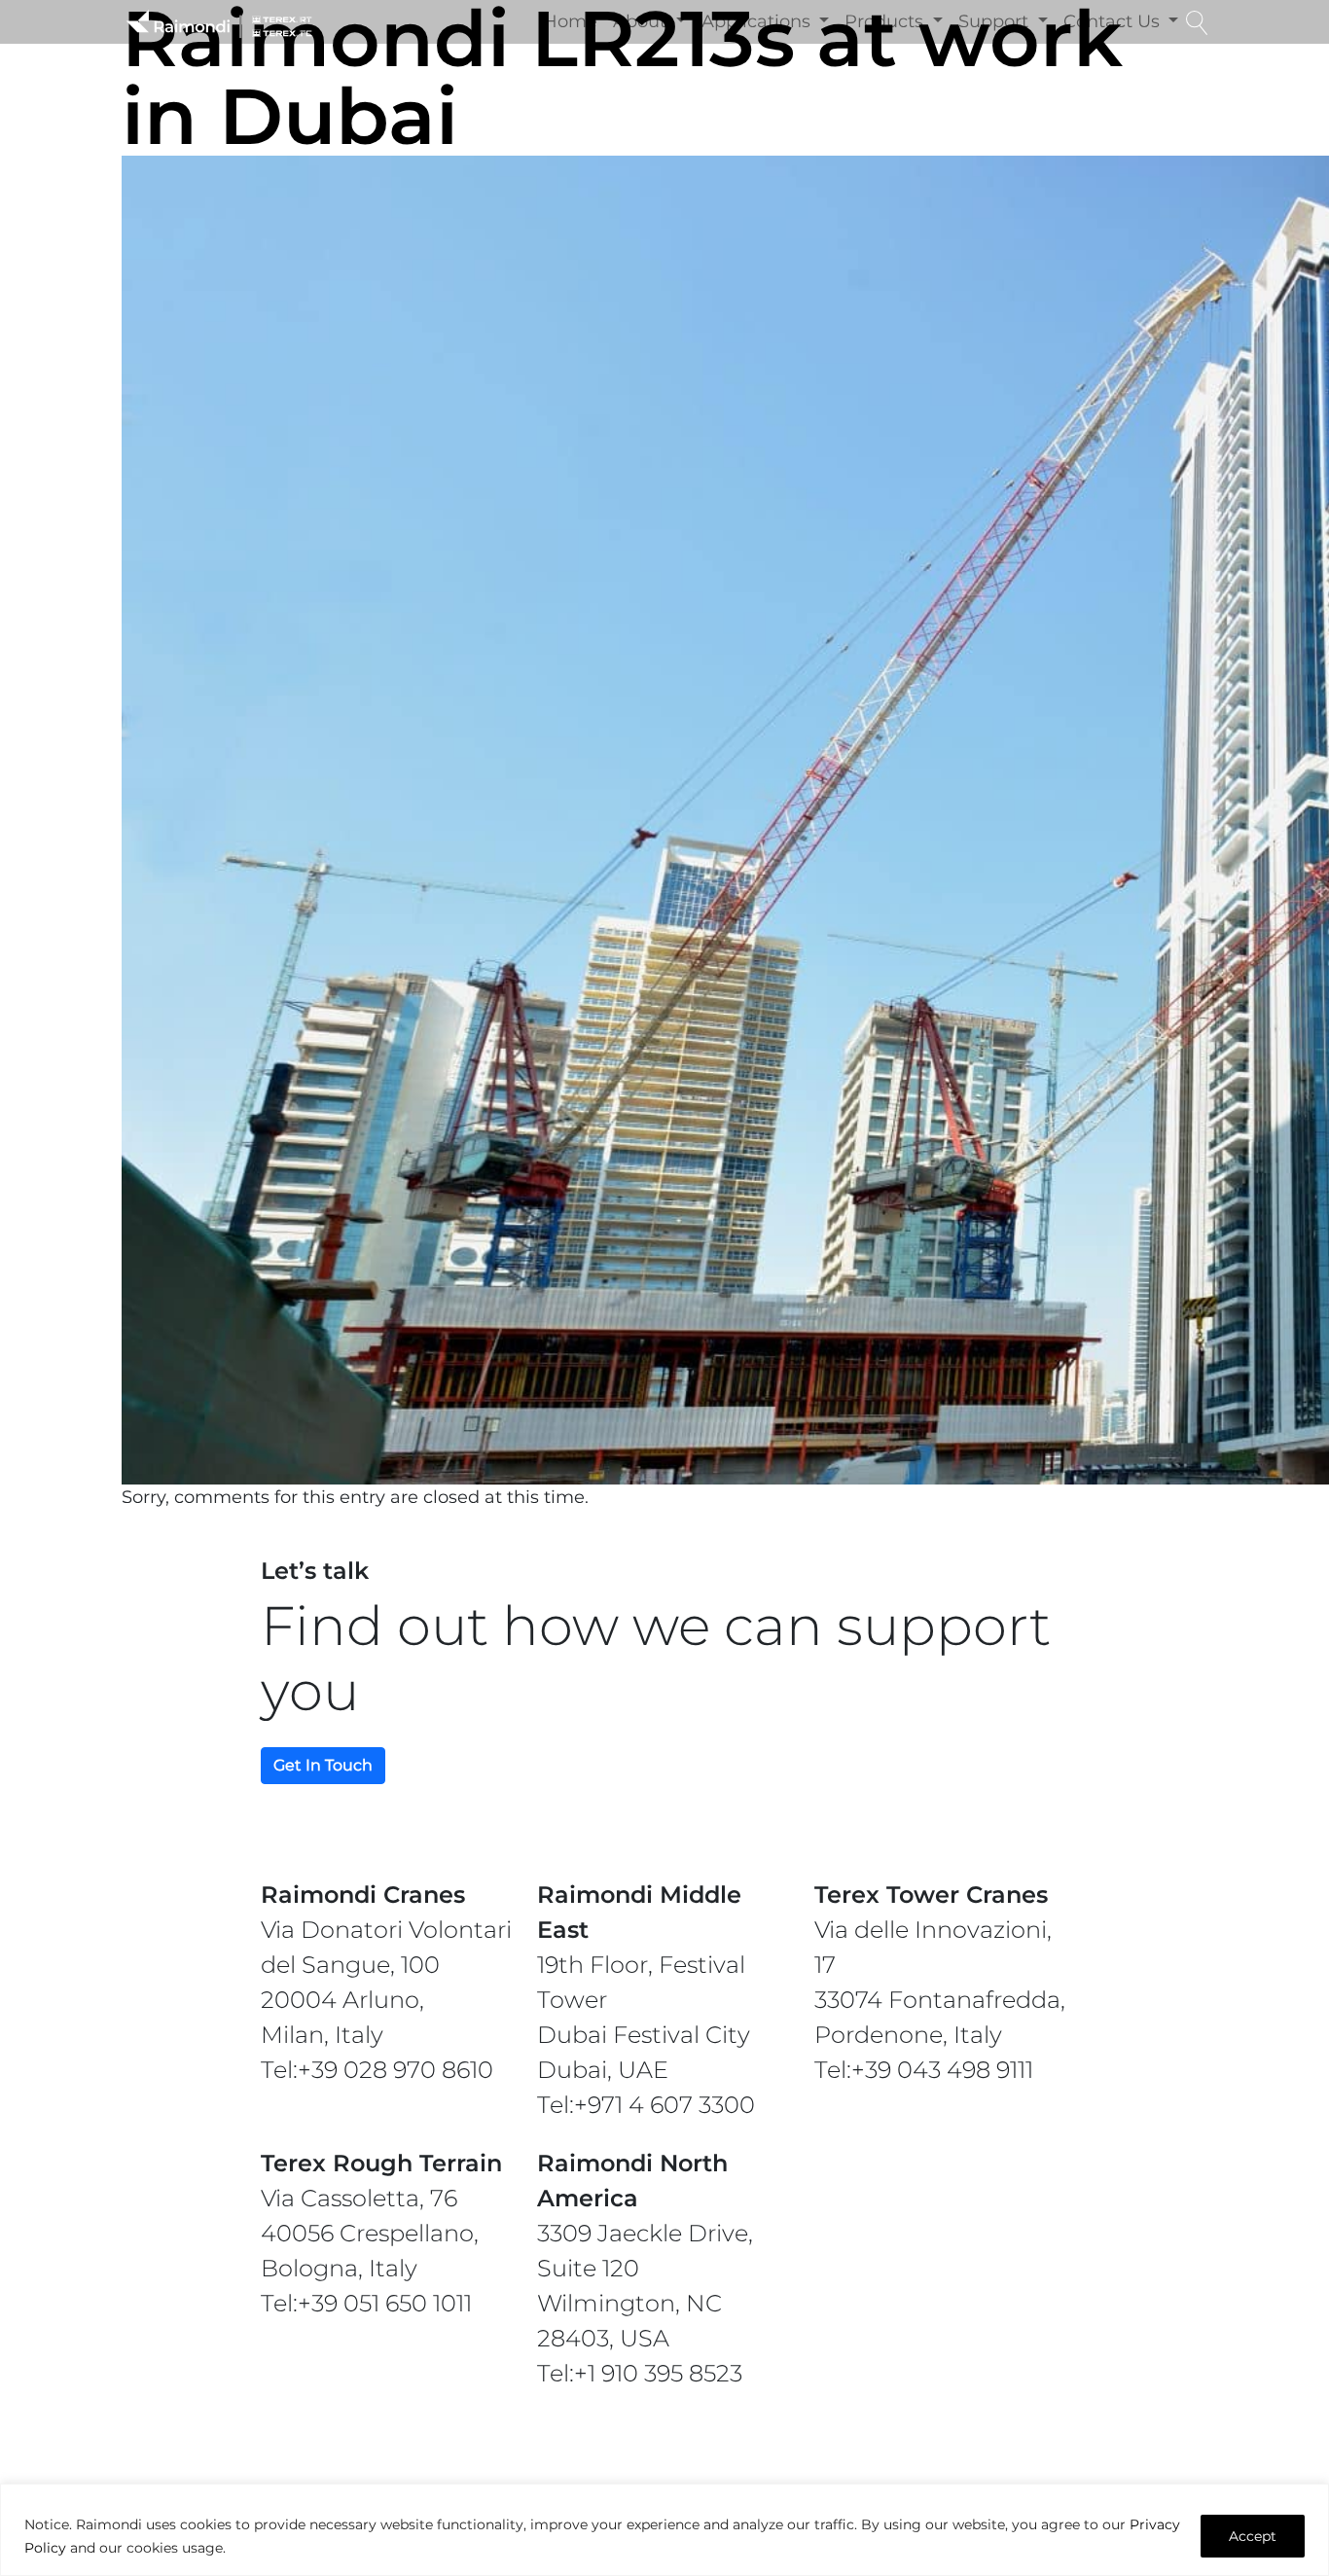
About (642, 21)
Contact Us (1114, 21)
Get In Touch (323, 1765)
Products (886, 21)
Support (996, 21)
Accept (1253, 2536)
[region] (664, 2530)
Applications (758, 21)
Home (570, 21)
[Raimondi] (219, 22)
